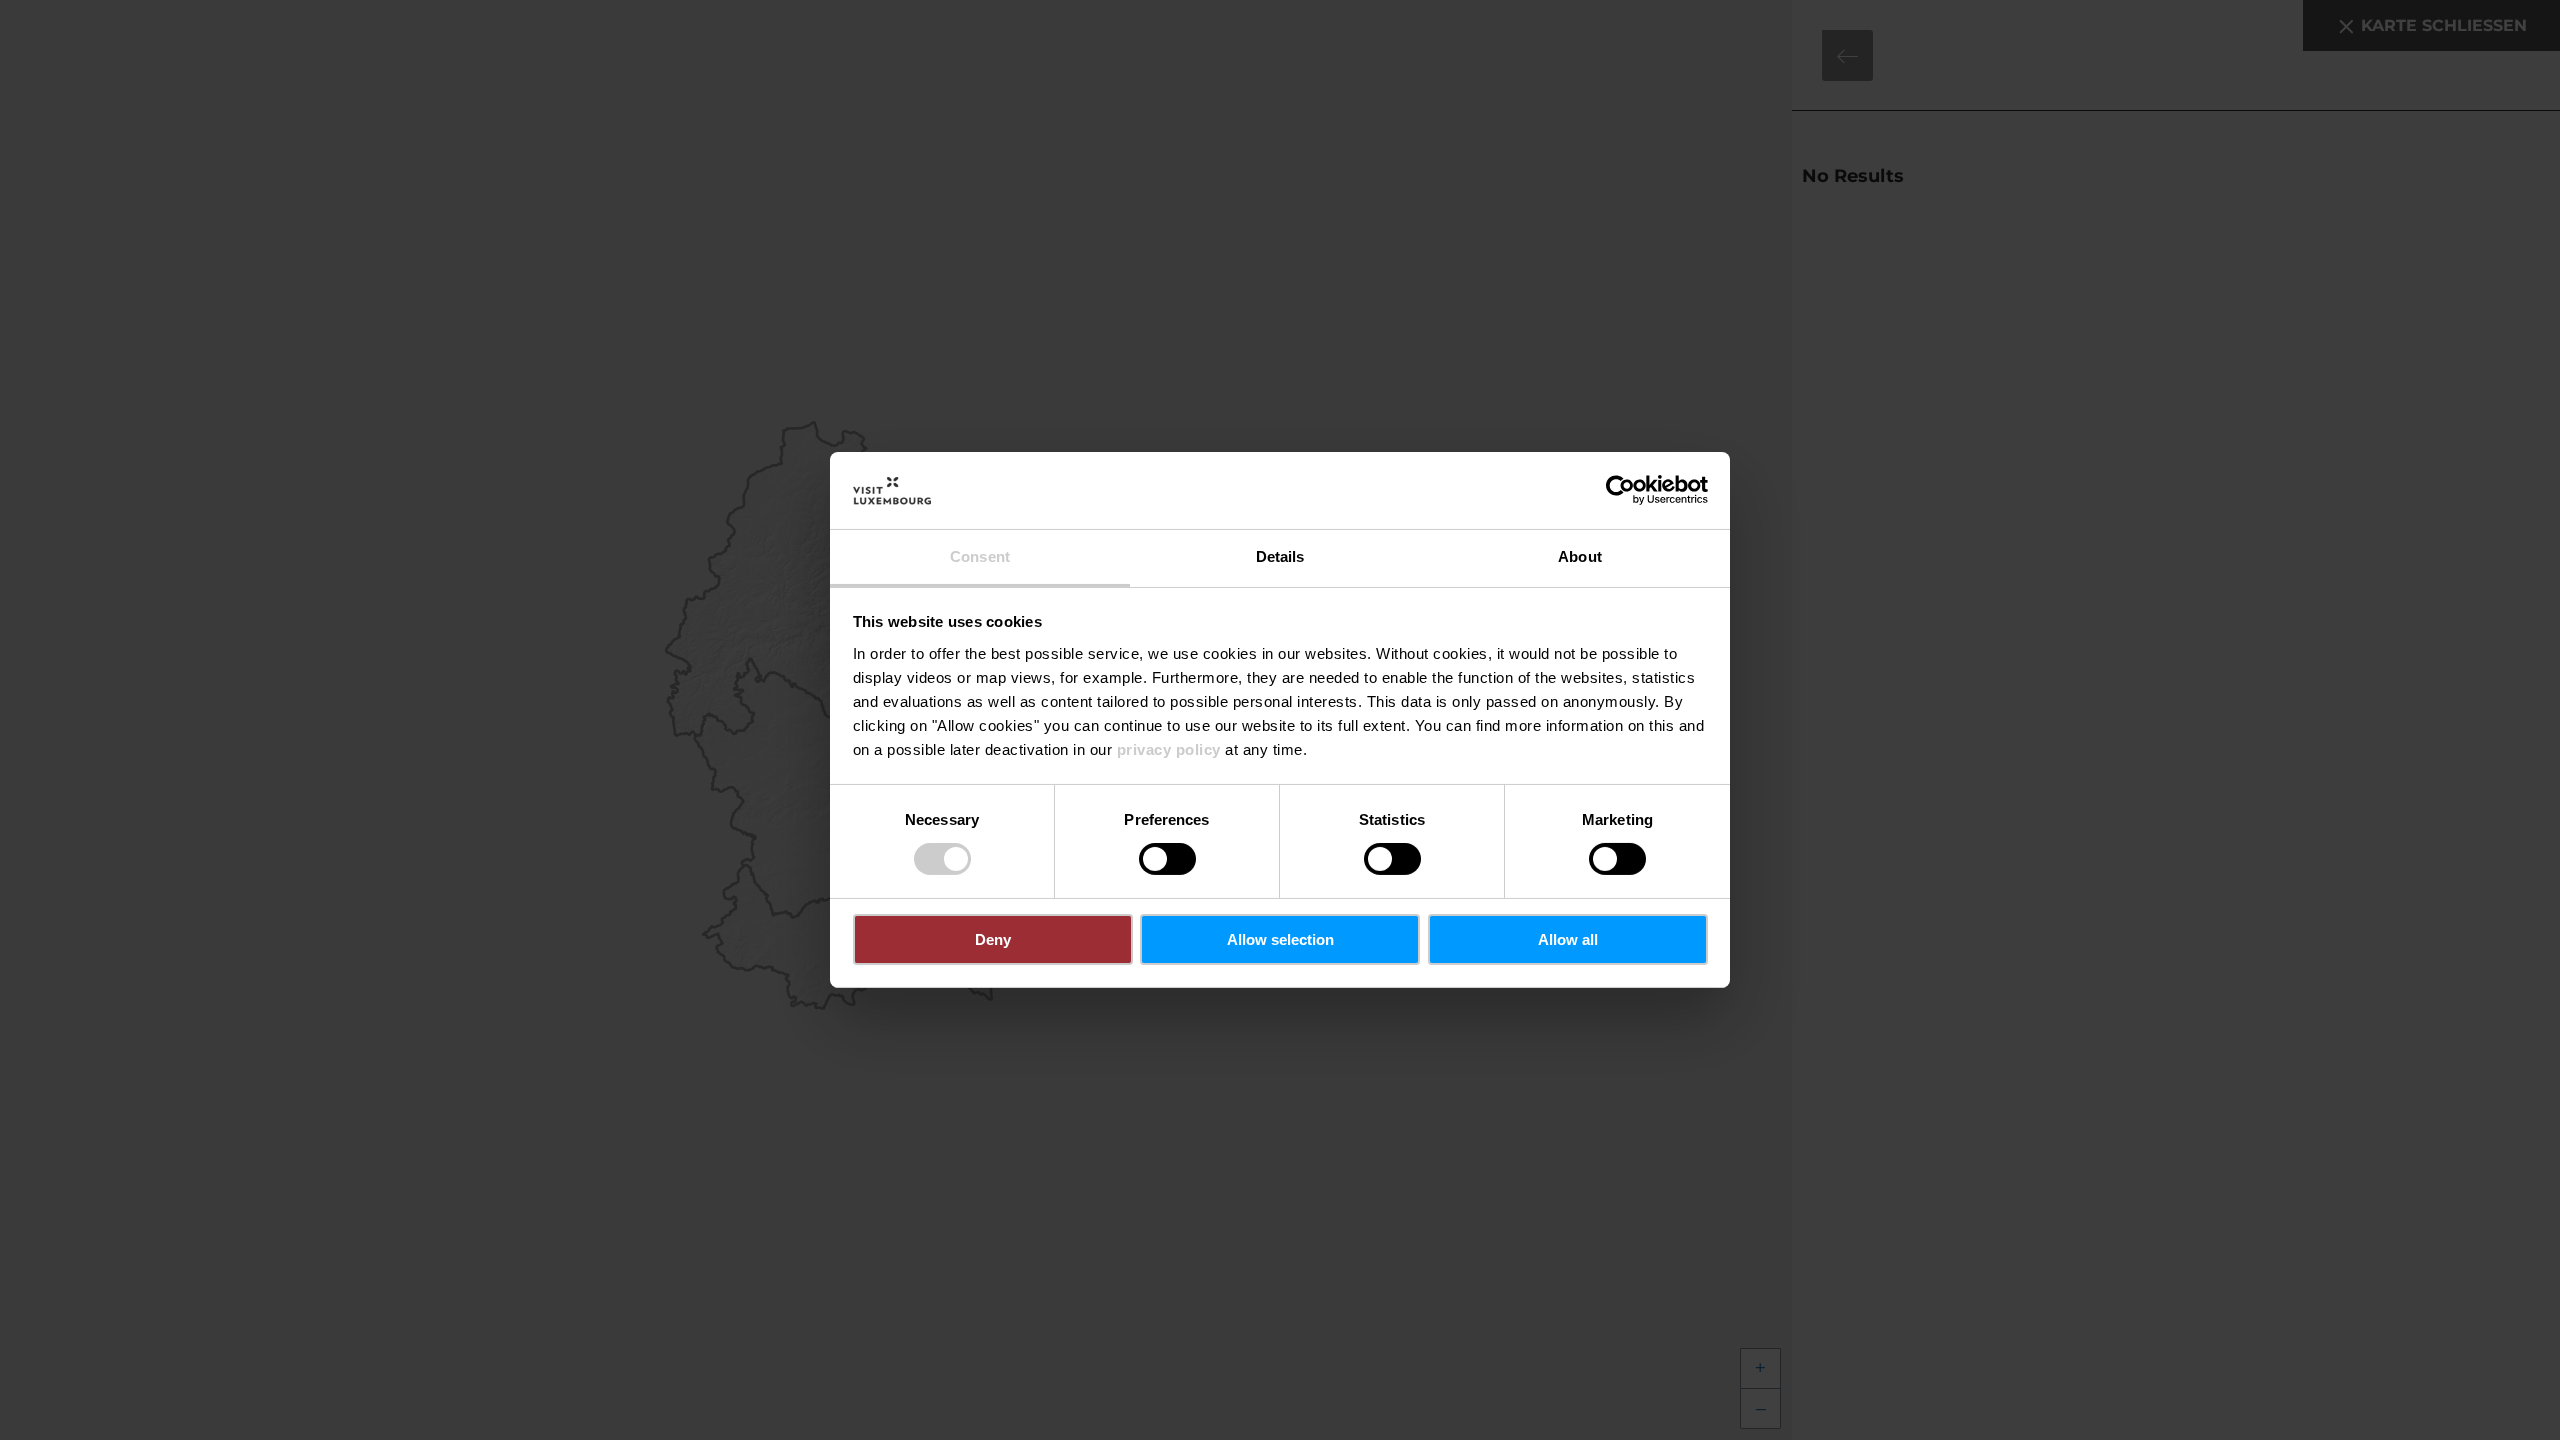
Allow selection (1280, 939)
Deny (993, 939)
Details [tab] (1280, 556)
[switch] (1167, 859)
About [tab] (1580, 556)
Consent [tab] (980, 556)
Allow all (1568, 939)
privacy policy (1169, 749)
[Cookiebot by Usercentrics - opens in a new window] (1620, 490)
